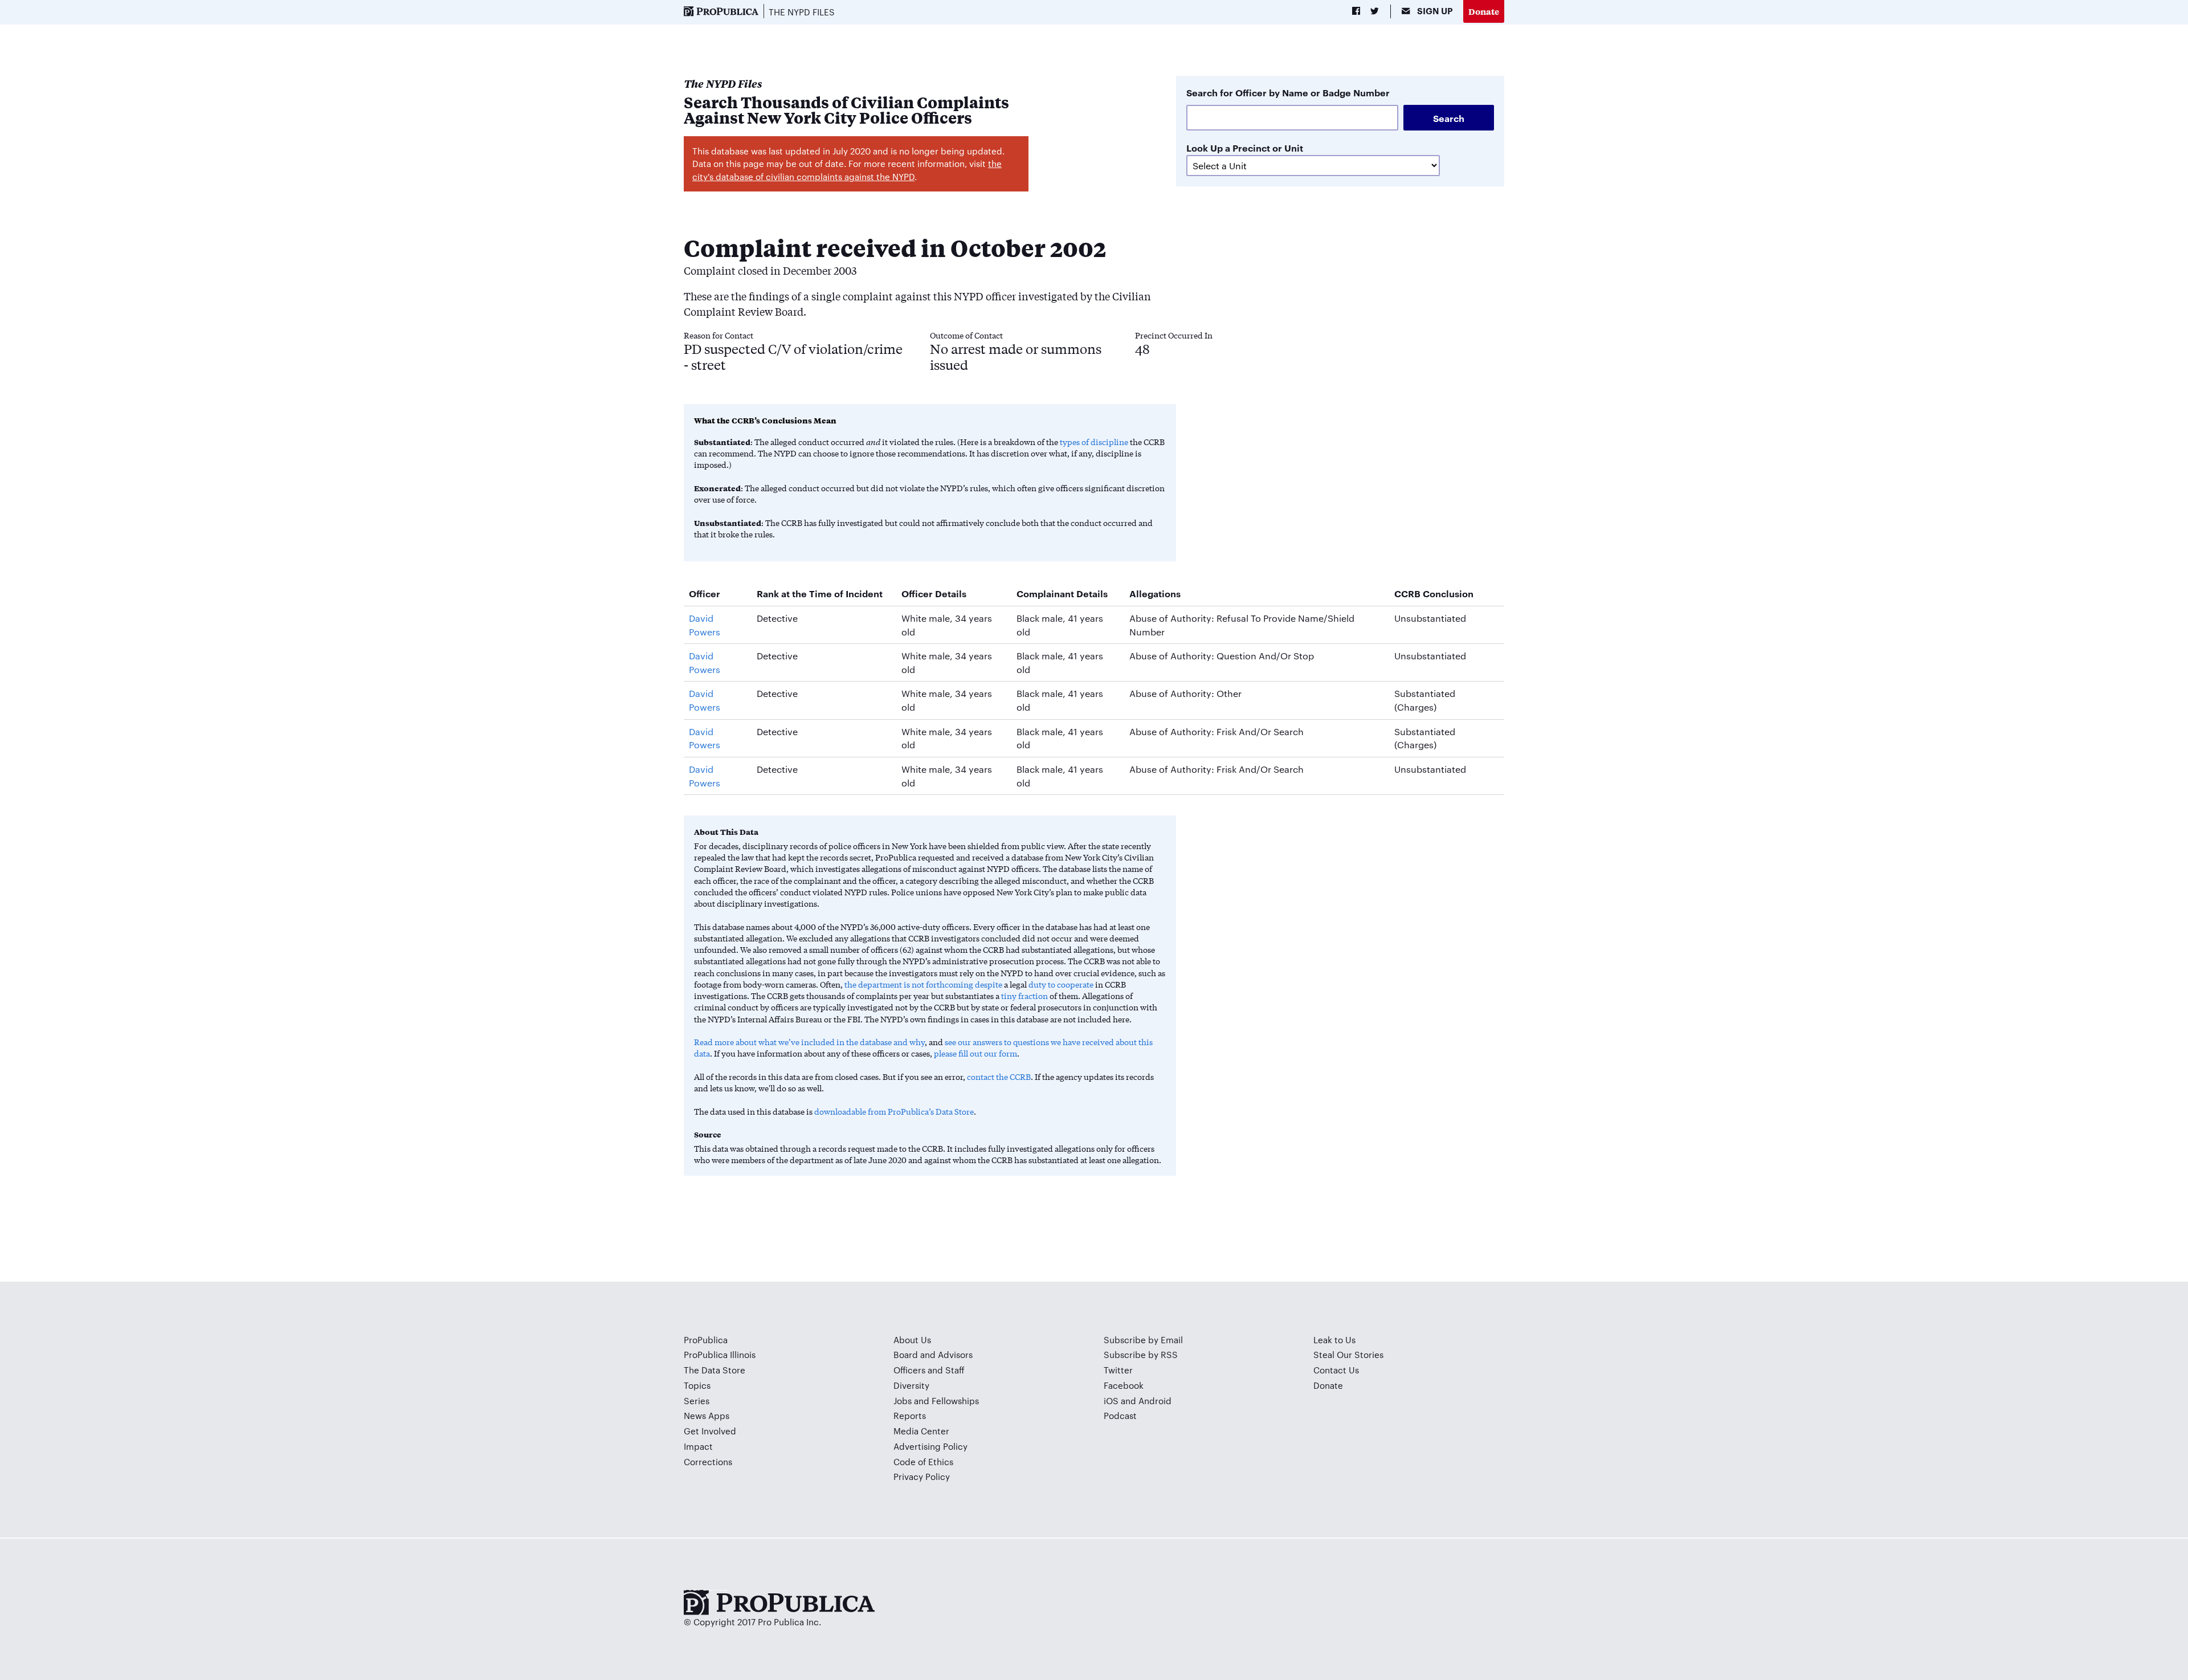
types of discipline (1094, 442)
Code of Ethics (923, 1461)
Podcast (1120, 1415)
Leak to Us (1334, 1339)
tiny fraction (1024, 996)
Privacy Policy (922, 1476)
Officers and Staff (929, 1370)
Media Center (921, 1431)
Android (1155, 1400)
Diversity (911, 1385)
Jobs (903, 1400)
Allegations (1155, 593)
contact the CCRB (999, 1076)
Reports (910, 1415)
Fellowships (955, 1400)
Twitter (1118, 1370)
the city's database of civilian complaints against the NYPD (847, 170)
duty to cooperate (1061, 984)
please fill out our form (975, 1053)
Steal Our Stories (1348, 1354)
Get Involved (710, 1431)
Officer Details (934, 593)
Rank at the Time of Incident (820, 593)
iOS (1111, 1400)
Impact (698, 1446)
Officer (705, 593)
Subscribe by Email (1143, 1339)
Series (697, 1400)
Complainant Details (1062, 593)
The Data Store (715, 1370)
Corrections (708, 1461)
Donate (1484, 11)
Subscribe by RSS (1141, 1354)
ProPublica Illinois (720, 1354)
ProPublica (706, 1339)
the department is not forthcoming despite (923, 984)
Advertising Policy (930, 1446)
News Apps (707, 1415)
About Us (912, 1339)
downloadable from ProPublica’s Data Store (894, 1111)
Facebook (1124, 1385)
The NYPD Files (802, 12)
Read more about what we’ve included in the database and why (809, 1042)
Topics (697, 1385)
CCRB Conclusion (1434, 593)
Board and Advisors (933, 1354)
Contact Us (1336, 1370)
